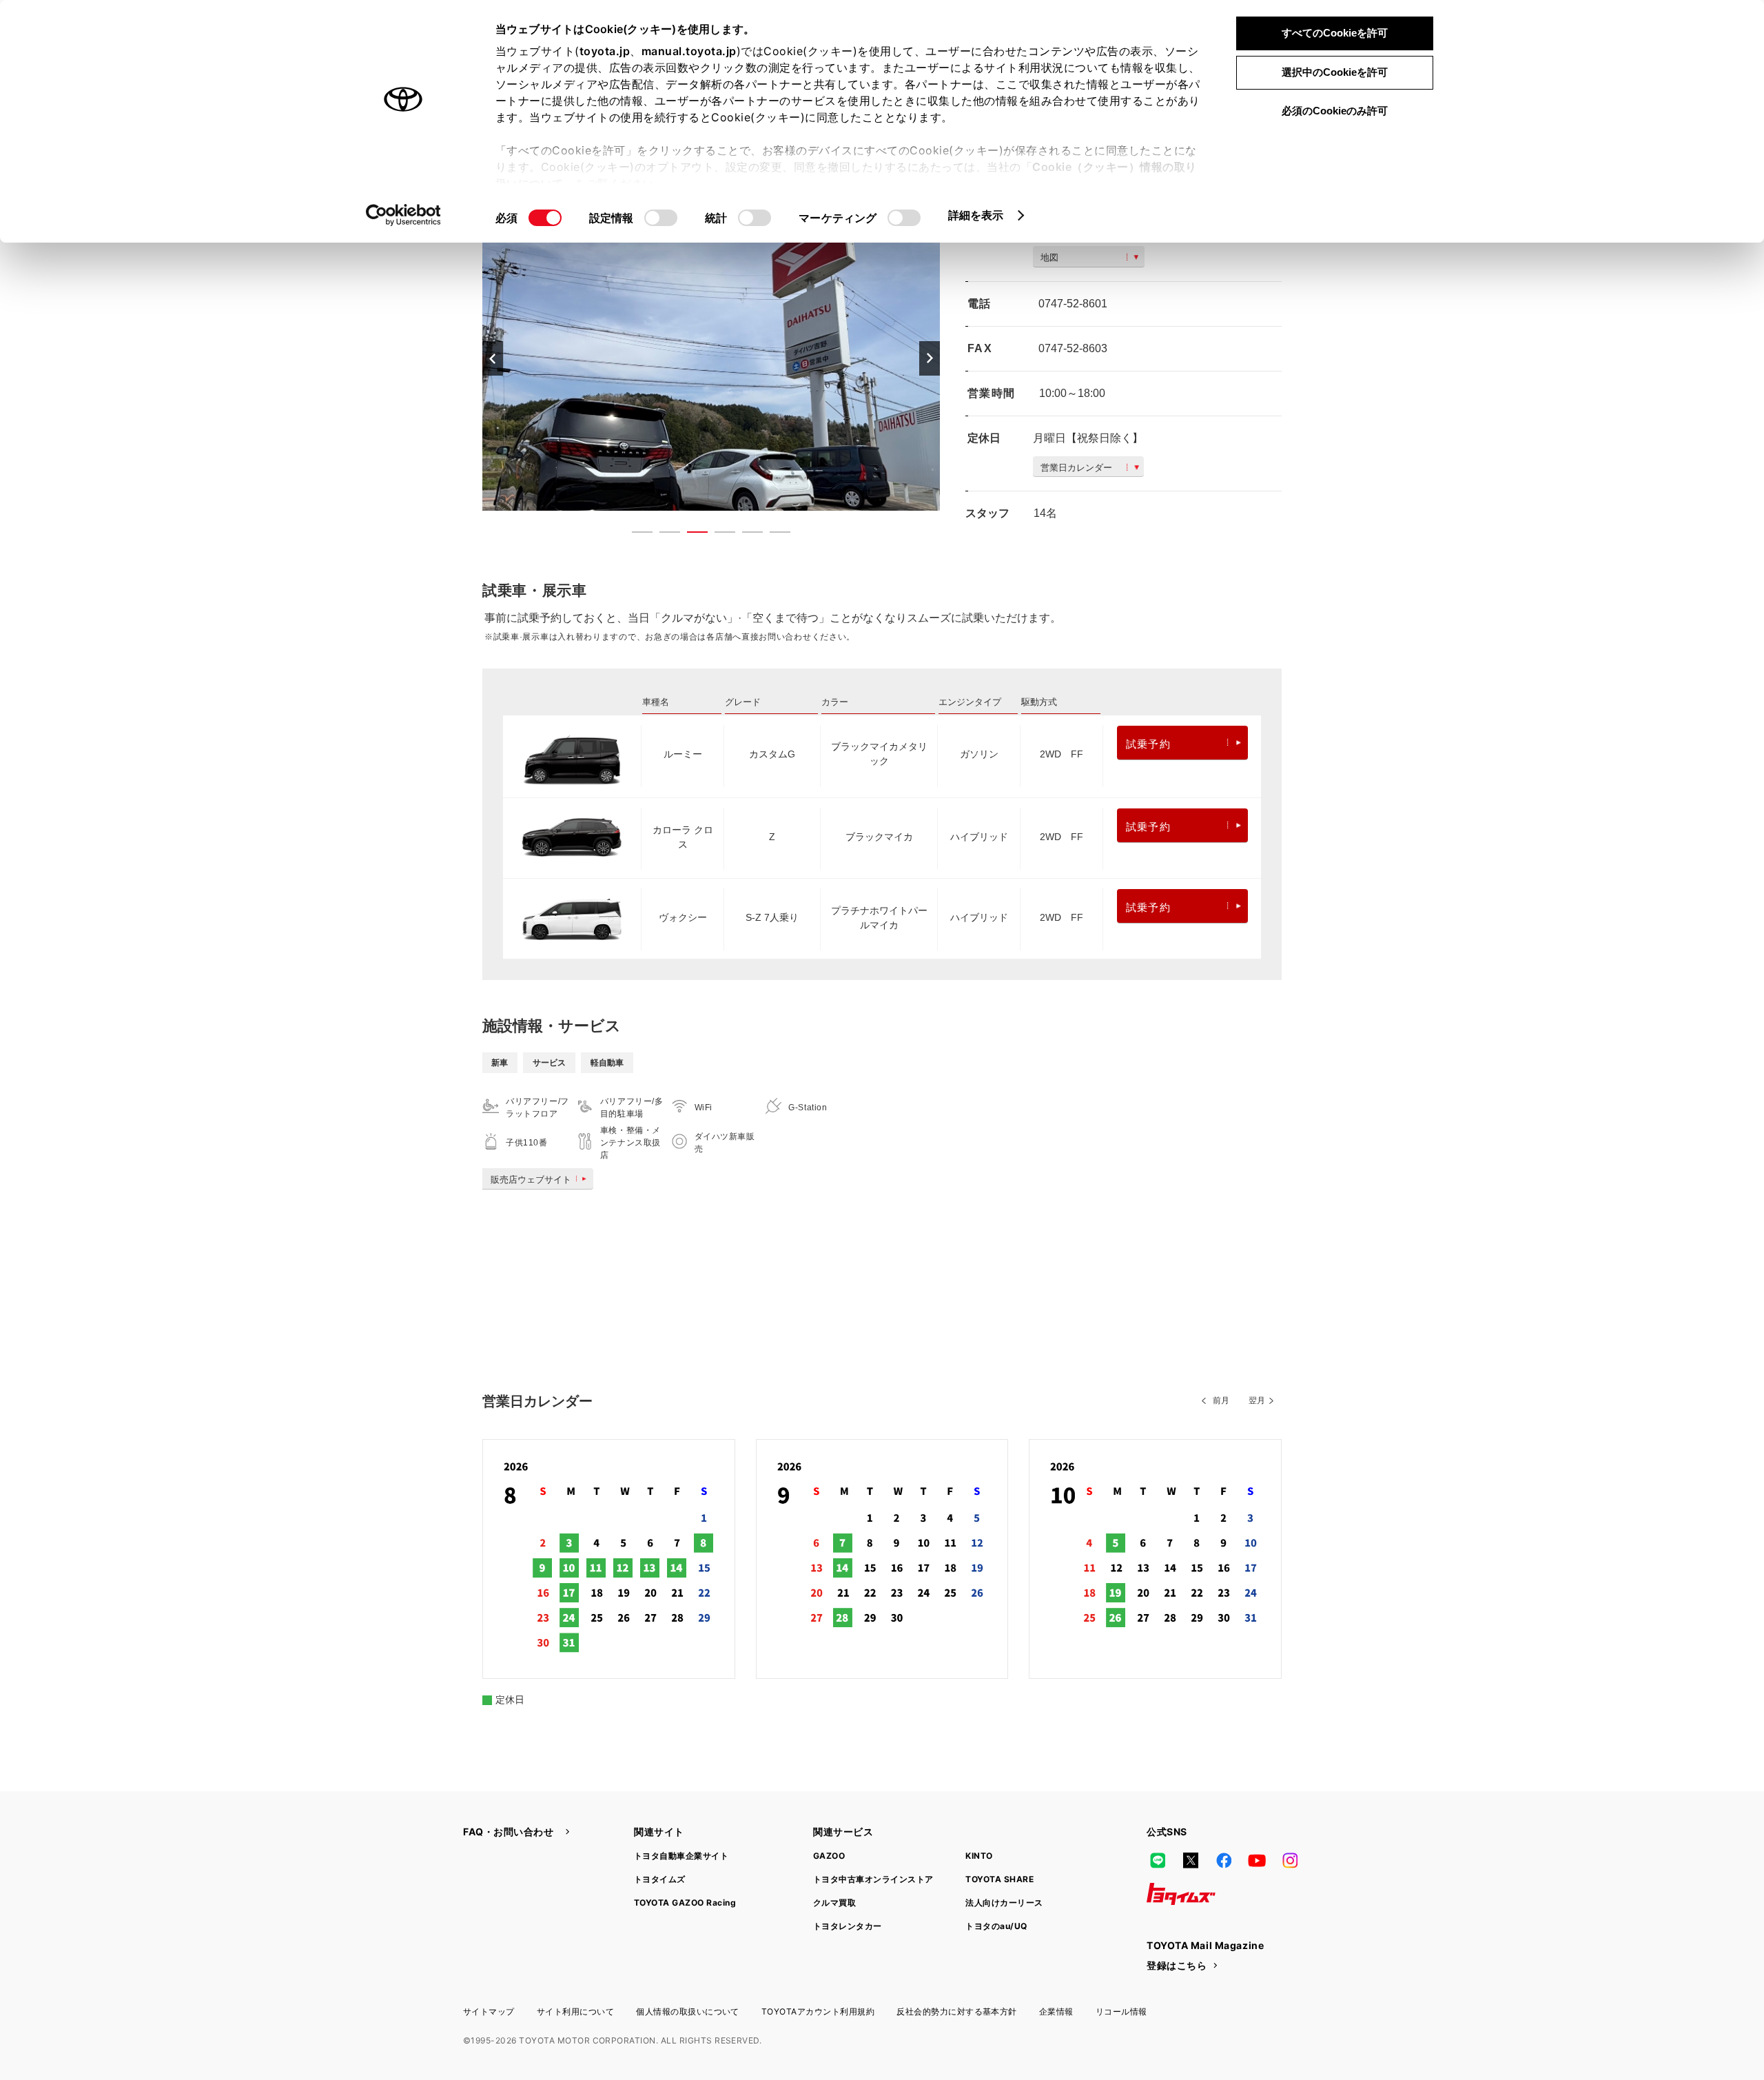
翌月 (1257, 1400)
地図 (1049, 257)
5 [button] (746, 535)
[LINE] (1158, 1861)
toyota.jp (605, 51)
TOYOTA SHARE (999, 1879)
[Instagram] (1290, 1861)
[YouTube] (1257, 1861)
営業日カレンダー (1076, 468)
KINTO (979, 1856)
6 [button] (773, 535)
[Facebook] (1224, 1861)
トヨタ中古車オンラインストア (873, 1879)
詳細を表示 (976, 215)
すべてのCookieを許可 (1335, 33)
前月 (1221, 1400)
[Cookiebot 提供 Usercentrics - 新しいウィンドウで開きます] (403, 215)
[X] (1191, 1861)
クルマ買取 (834, 1903)
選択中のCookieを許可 (1335, 72)
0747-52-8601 (1073, 304)
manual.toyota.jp (689, 51)
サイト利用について (575, 2011)
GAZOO (829, 1856)
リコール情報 (1121, 2011)
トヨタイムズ (660, 1879)
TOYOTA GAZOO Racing (685, 1903)
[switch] (661, 218)
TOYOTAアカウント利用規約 (818, 2011)
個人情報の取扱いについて (688, 2011)
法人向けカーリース (1004, 1903)
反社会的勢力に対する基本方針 (957, 2011)
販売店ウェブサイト (531, 1180)
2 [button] (663, 535)
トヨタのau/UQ (996, 1926)
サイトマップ (489, 2011)
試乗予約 (1148, 744)
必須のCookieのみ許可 (1335, 111)
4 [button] (718, 535)
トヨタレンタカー (848, 1926)
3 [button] (690, 535)
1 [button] (635, 535)
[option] (711, 358)
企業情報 (1056, 2011)
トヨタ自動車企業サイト (681, 1856)
